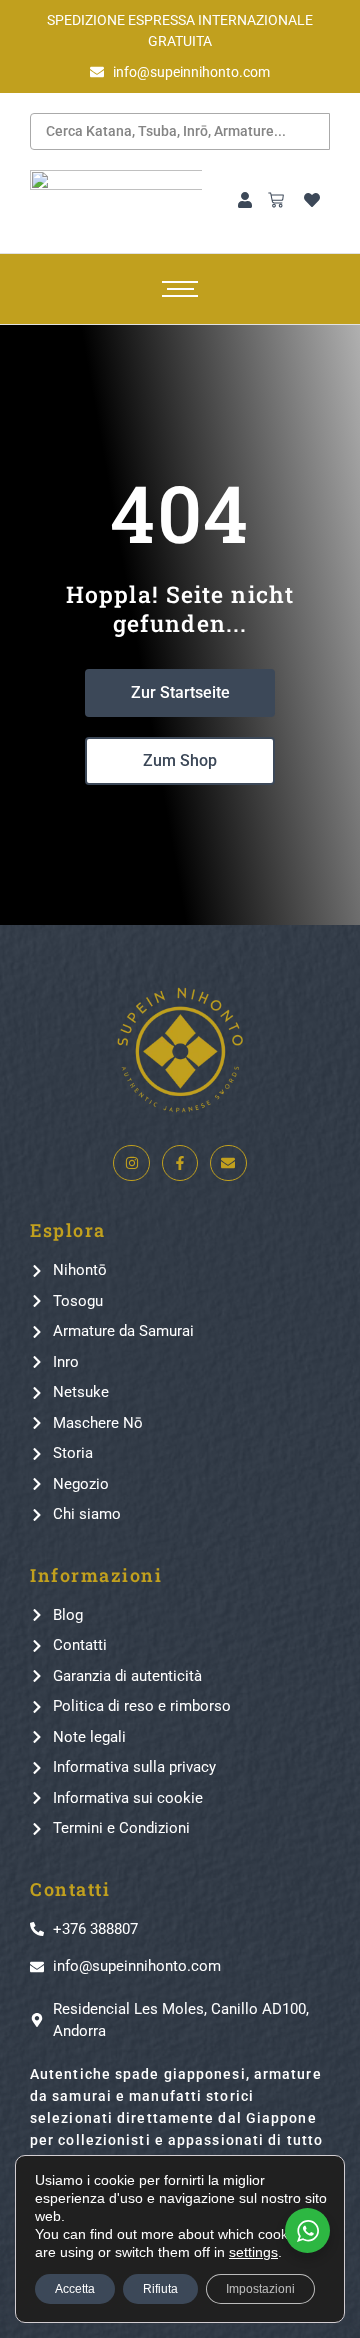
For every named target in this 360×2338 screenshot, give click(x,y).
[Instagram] (131, 1163)
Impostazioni (260, 2289)
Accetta (75, 2289)
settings (253, 2252)
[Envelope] (228, 1163)
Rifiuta (160, 2289)
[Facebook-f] (180, 1163)
